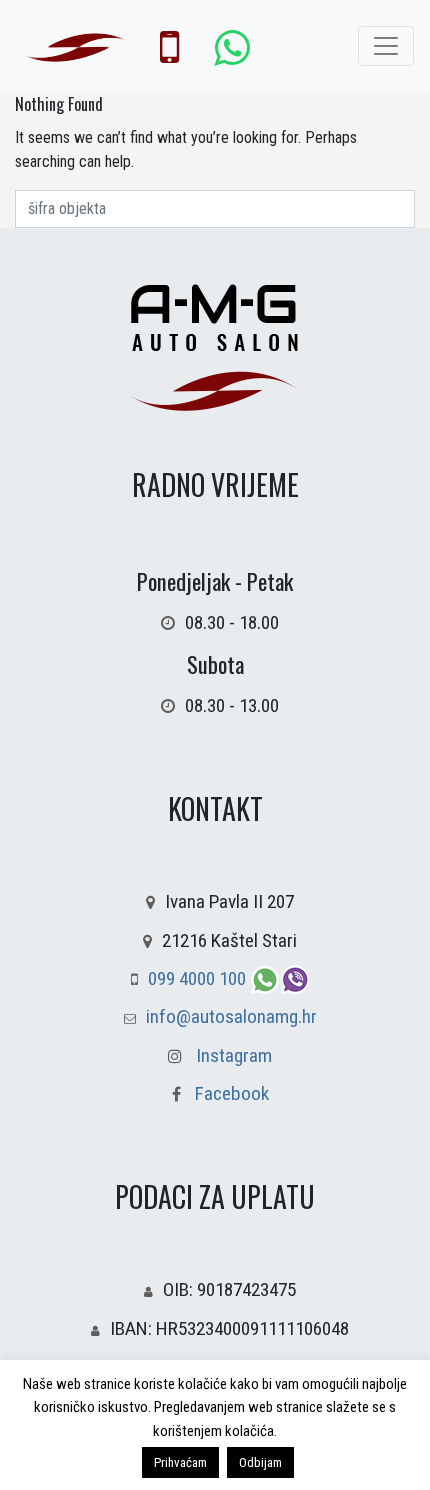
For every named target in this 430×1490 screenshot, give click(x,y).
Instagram (234, 1055)
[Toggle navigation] (386, 46)
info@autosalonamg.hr (231, 1016)
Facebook (230, 1093)
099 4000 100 (199, 978)
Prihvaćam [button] (180, 1462)
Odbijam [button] (260, 1462)
